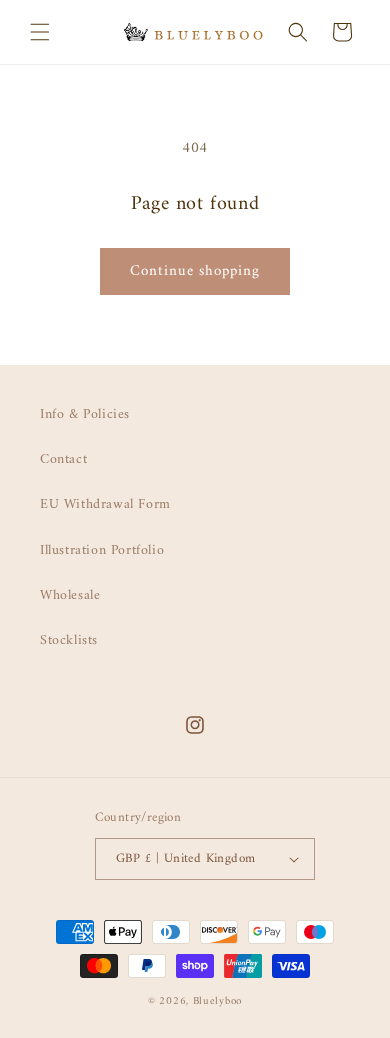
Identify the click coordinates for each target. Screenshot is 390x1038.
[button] (40, 32)
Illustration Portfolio (102, 550)
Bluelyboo (217, 1001)
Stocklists (69, 640)
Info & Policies (85, 414)
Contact (63, 459)
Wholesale (70, 595)
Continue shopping (195, 271)
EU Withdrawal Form (105, 504)
